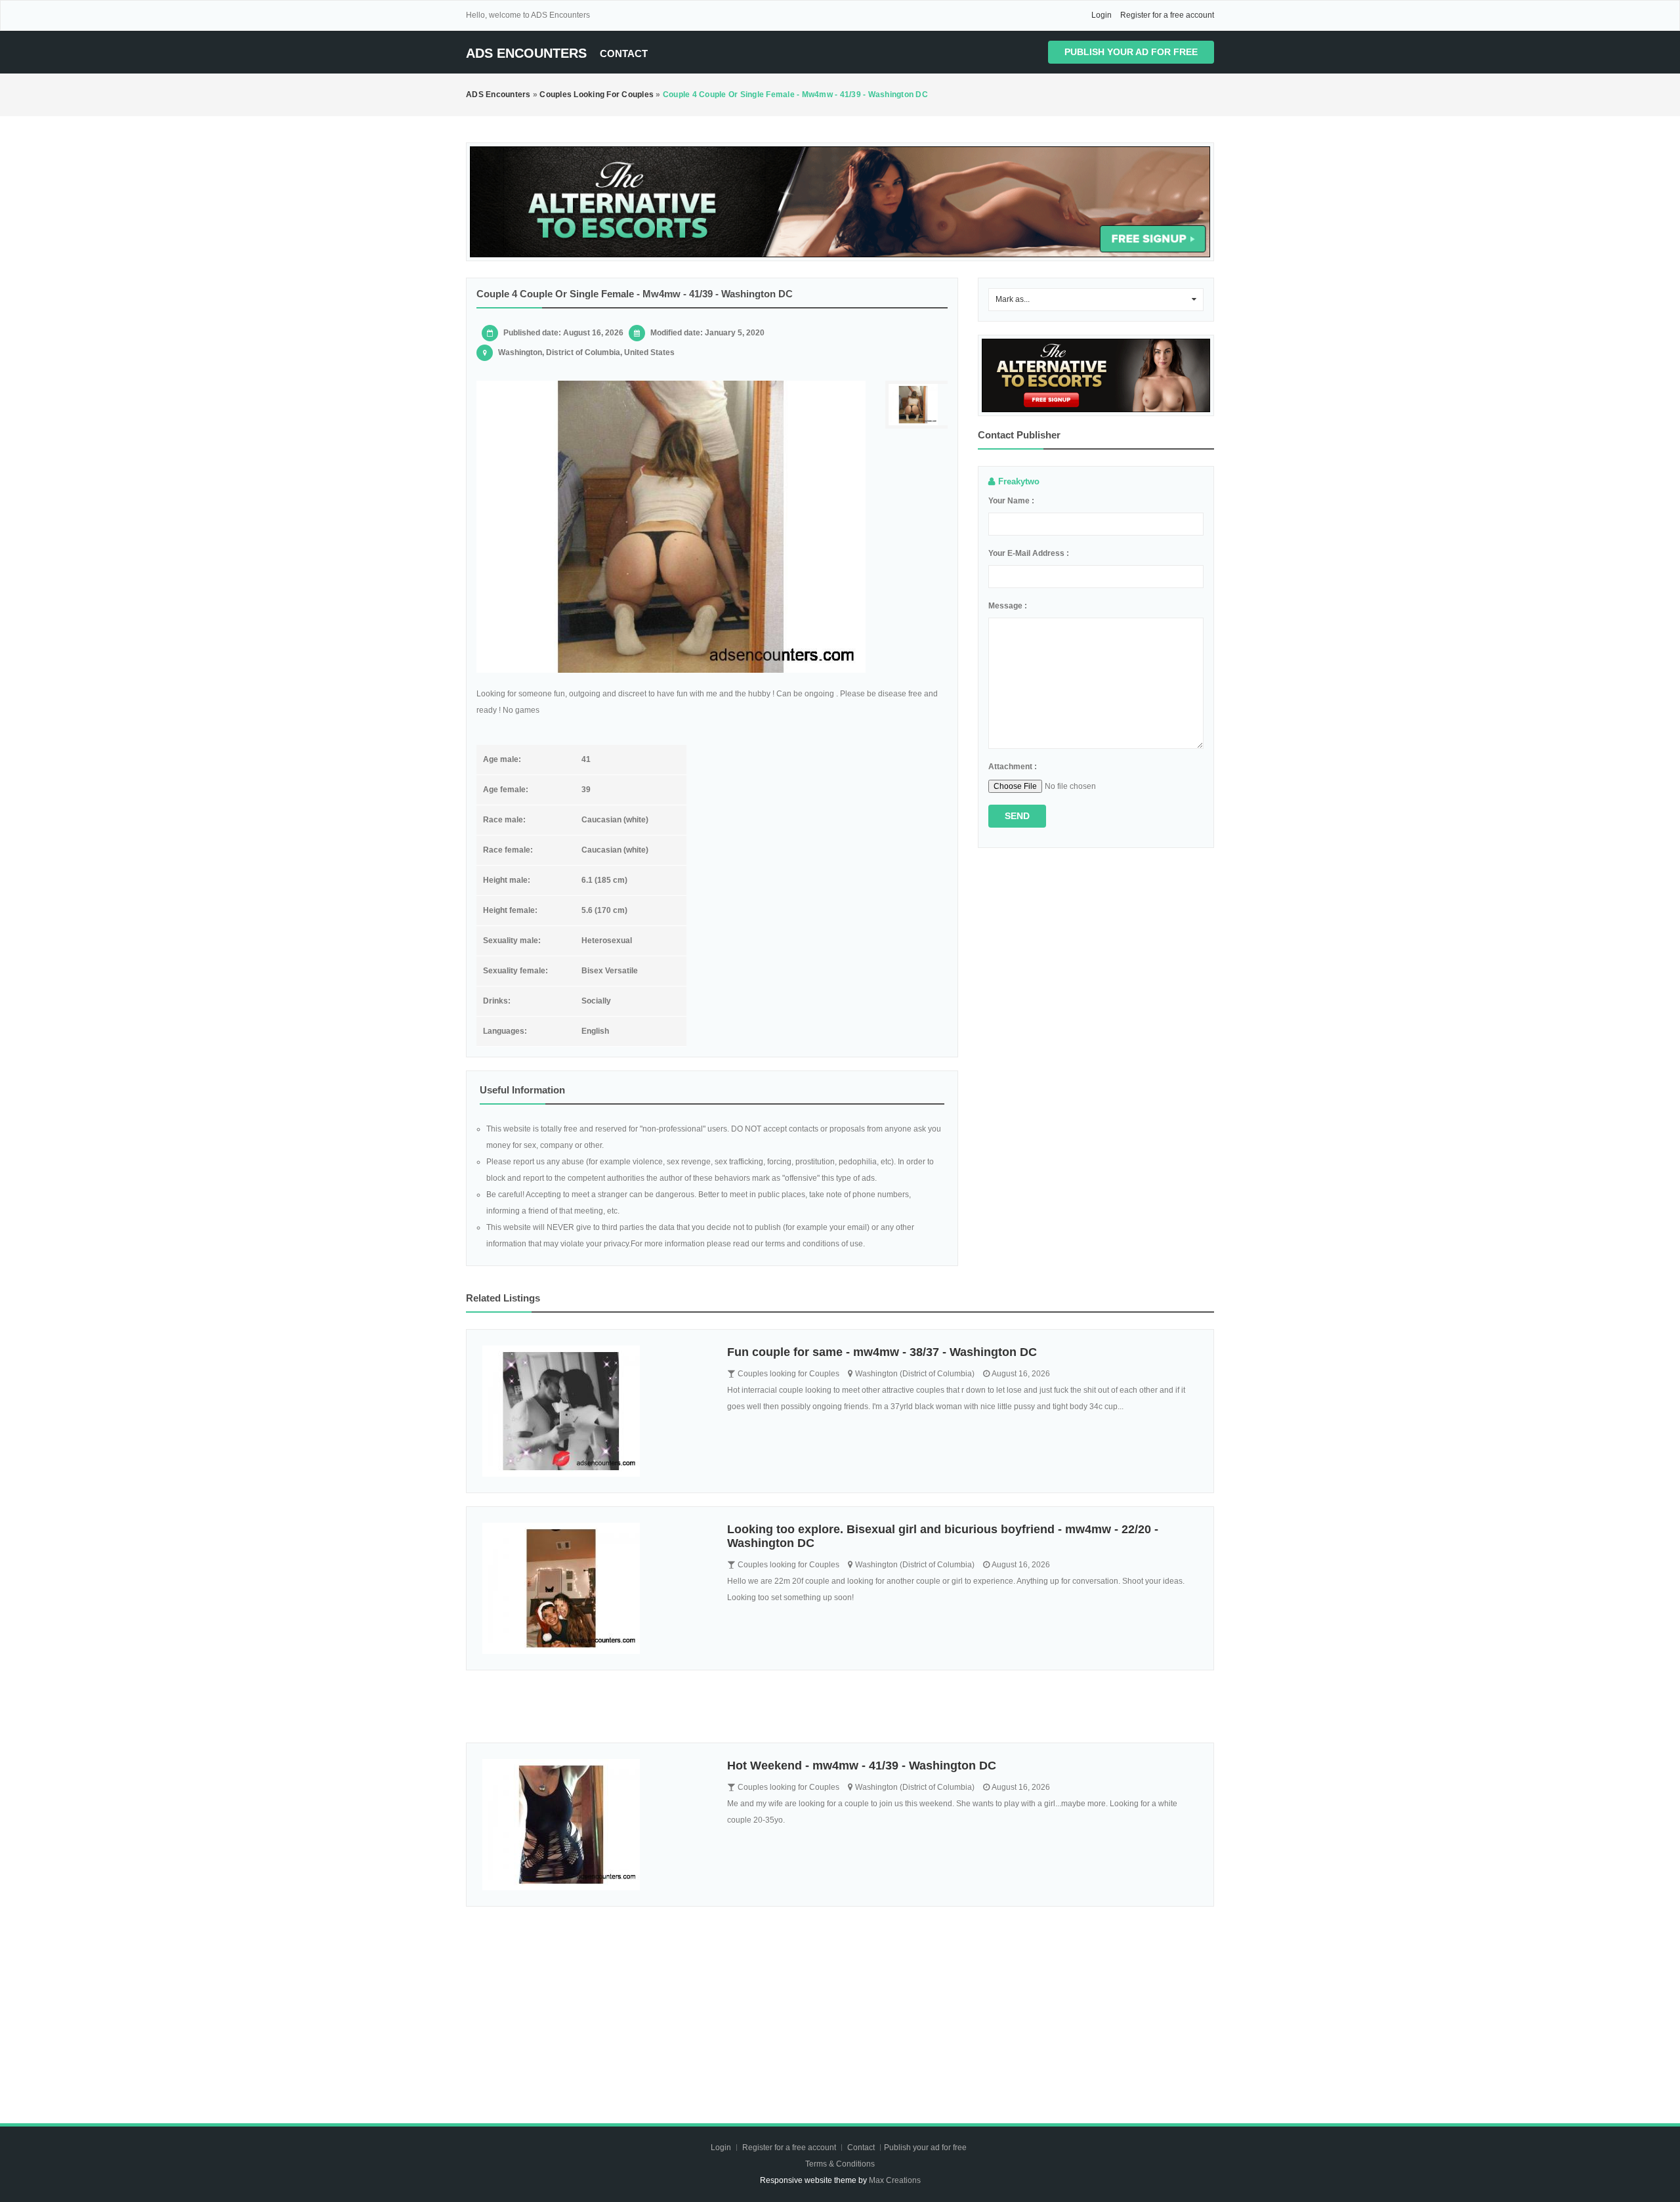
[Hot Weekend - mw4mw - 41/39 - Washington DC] (595, 1825)
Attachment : (1013, 767)
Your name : (1011, 501)
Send (1017, 816)
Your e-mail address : (1029, 553)
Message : (1008, 606)
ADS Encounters (526, 53)
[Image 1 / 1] (671, 527)
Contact (624, 53)
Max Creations (895, 2180)
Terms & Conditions (840, 2164)
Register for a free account (1167, 15)
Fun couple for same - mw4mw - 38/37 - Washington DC (882, 1352)
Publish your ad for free (1131, 52)
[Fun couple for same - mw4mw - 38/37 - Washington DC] (595, 1411)
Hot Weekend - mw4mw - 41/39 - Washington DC (862, 1766)
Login (1102, 15)
